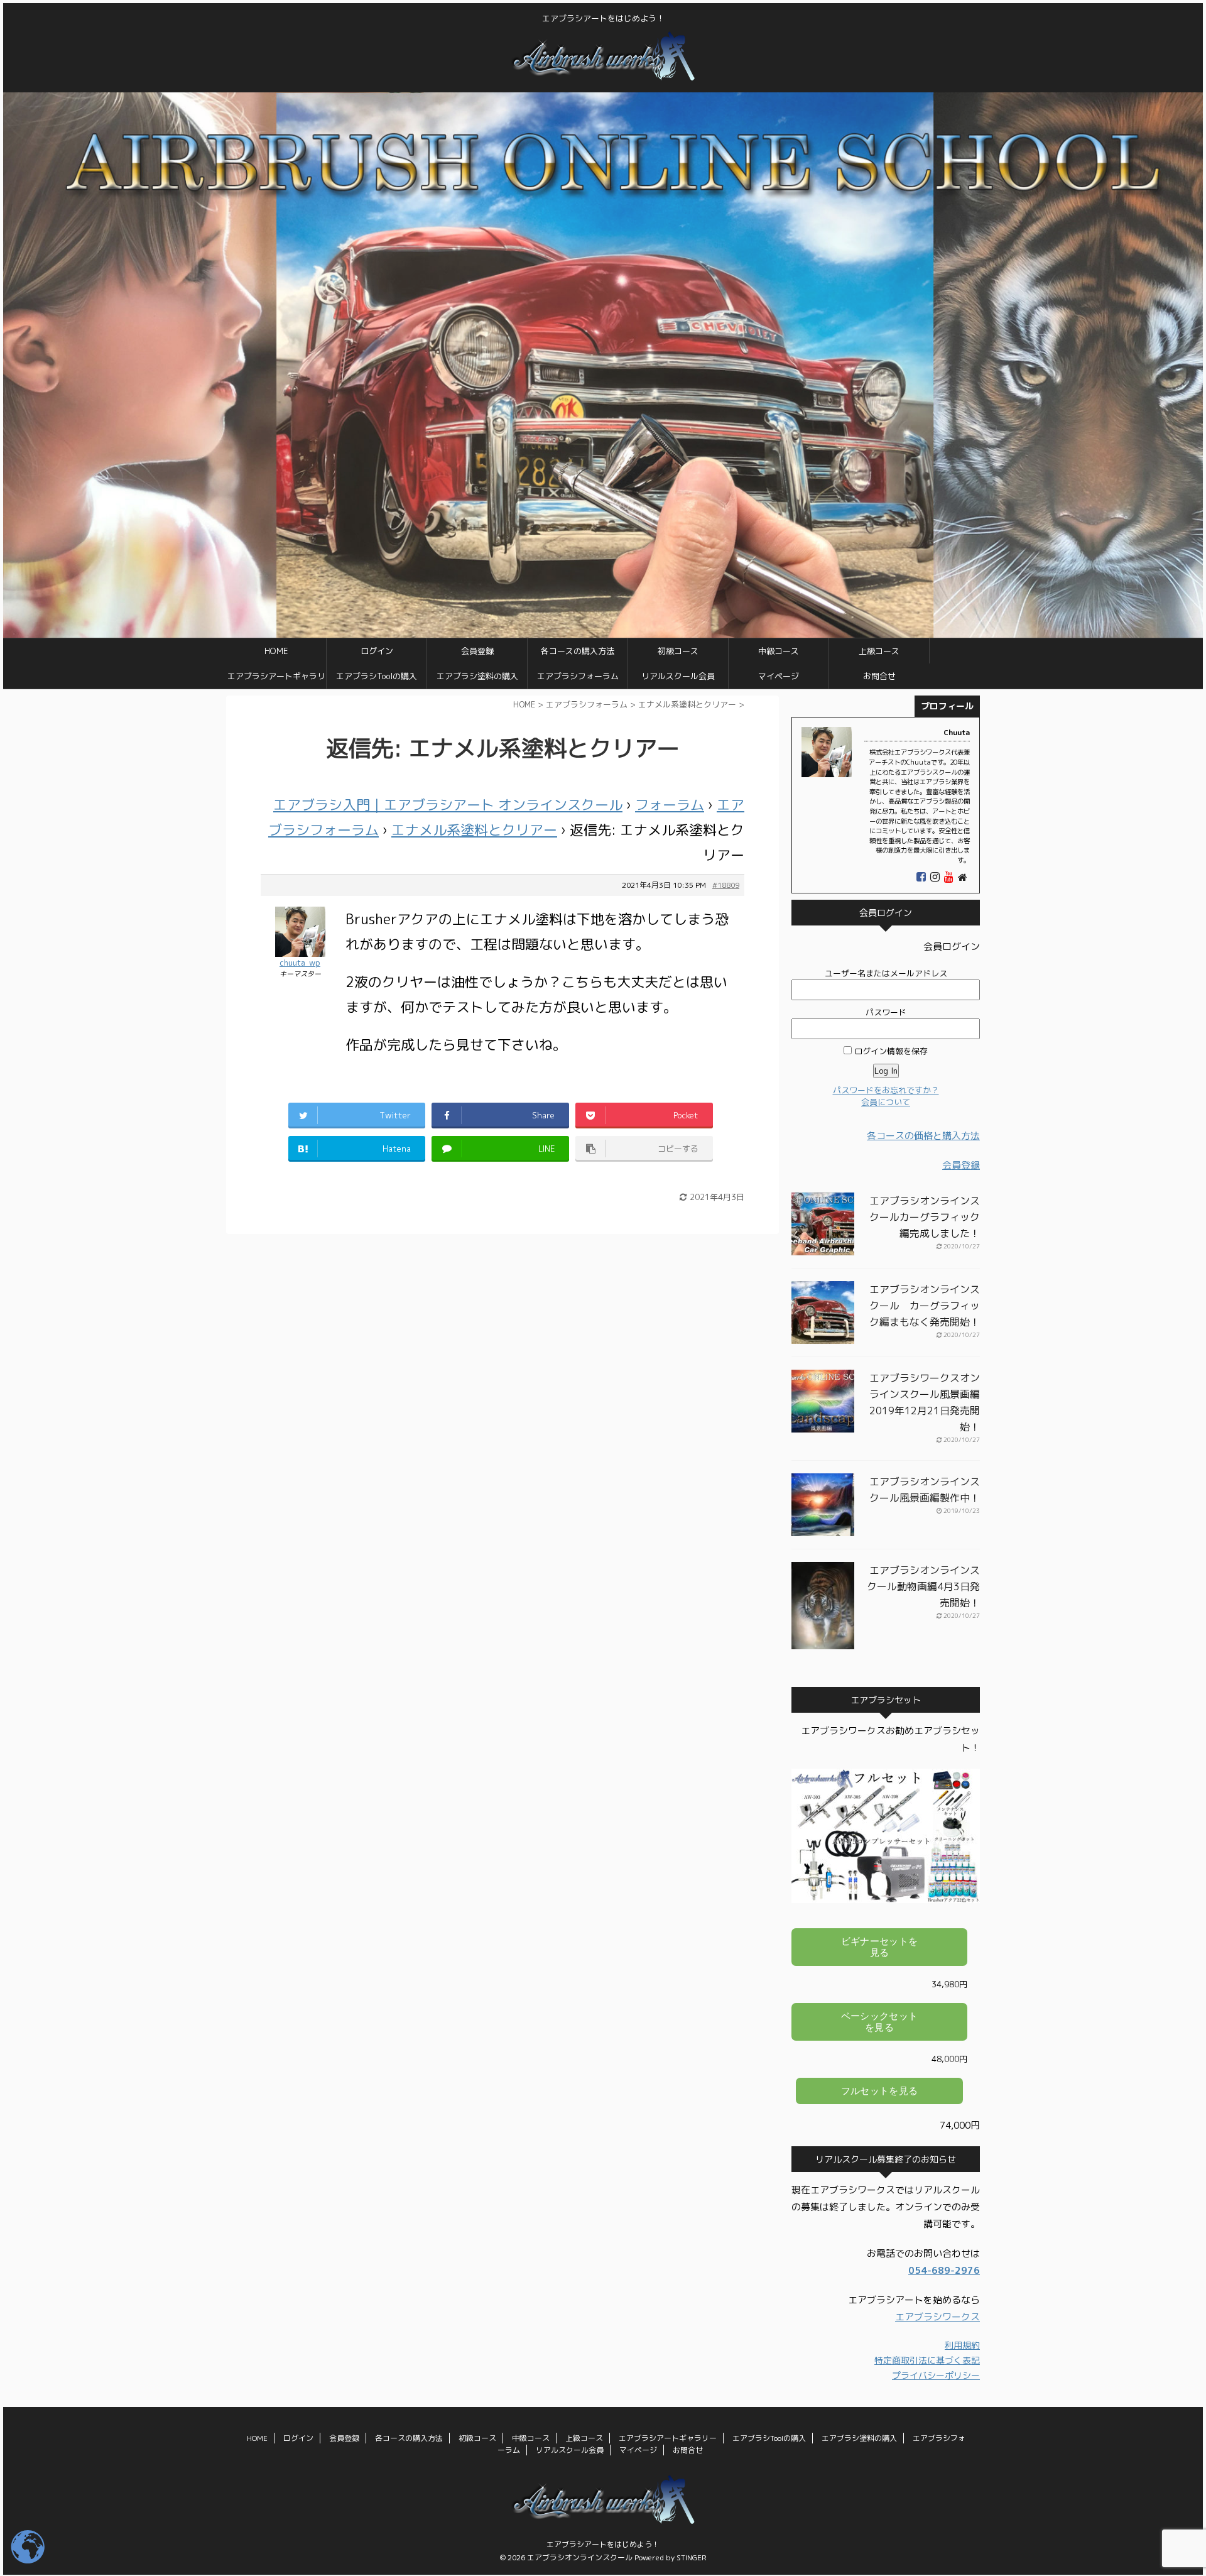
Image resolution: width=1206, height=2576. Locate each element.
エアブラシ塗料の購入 (477, 676)
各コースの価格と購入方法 (923, 1136)
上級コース (879, 651)
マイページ (779, 676)
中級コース (779, 651)
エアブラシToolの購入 (377, 676)
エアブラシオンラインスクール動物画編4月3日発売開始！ (923, 1586)
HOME (276, 651)
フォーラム (670, 805)
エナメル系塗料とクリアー (474, 830)
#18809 (726, 885)
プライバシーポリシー (936, 2375)
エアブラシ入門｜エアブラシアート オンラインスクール (448, 805)
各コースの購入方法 (578, 651)
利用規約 (962, 2345)
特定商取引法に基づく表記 (927, 2360)
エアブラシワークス (937, 2317)
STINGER (692, 2557)
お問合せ (879, 676)
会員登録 (477, 651)
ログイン (377, 651)
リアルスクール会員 (678, 676)
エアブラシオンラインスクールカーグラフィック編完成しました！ (925, 1217)
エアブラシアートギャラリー (276, 679)
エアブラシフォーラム (578, 676)
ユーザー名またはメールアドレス (886, 973)
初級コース (678, 651)
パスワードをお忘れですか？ (886, 1090)
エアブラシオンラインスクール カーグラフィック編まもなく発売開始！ (925, 1306)
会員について (886, 1102)
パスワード (886, 1012)
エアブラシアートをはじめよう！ (603, 2544)
